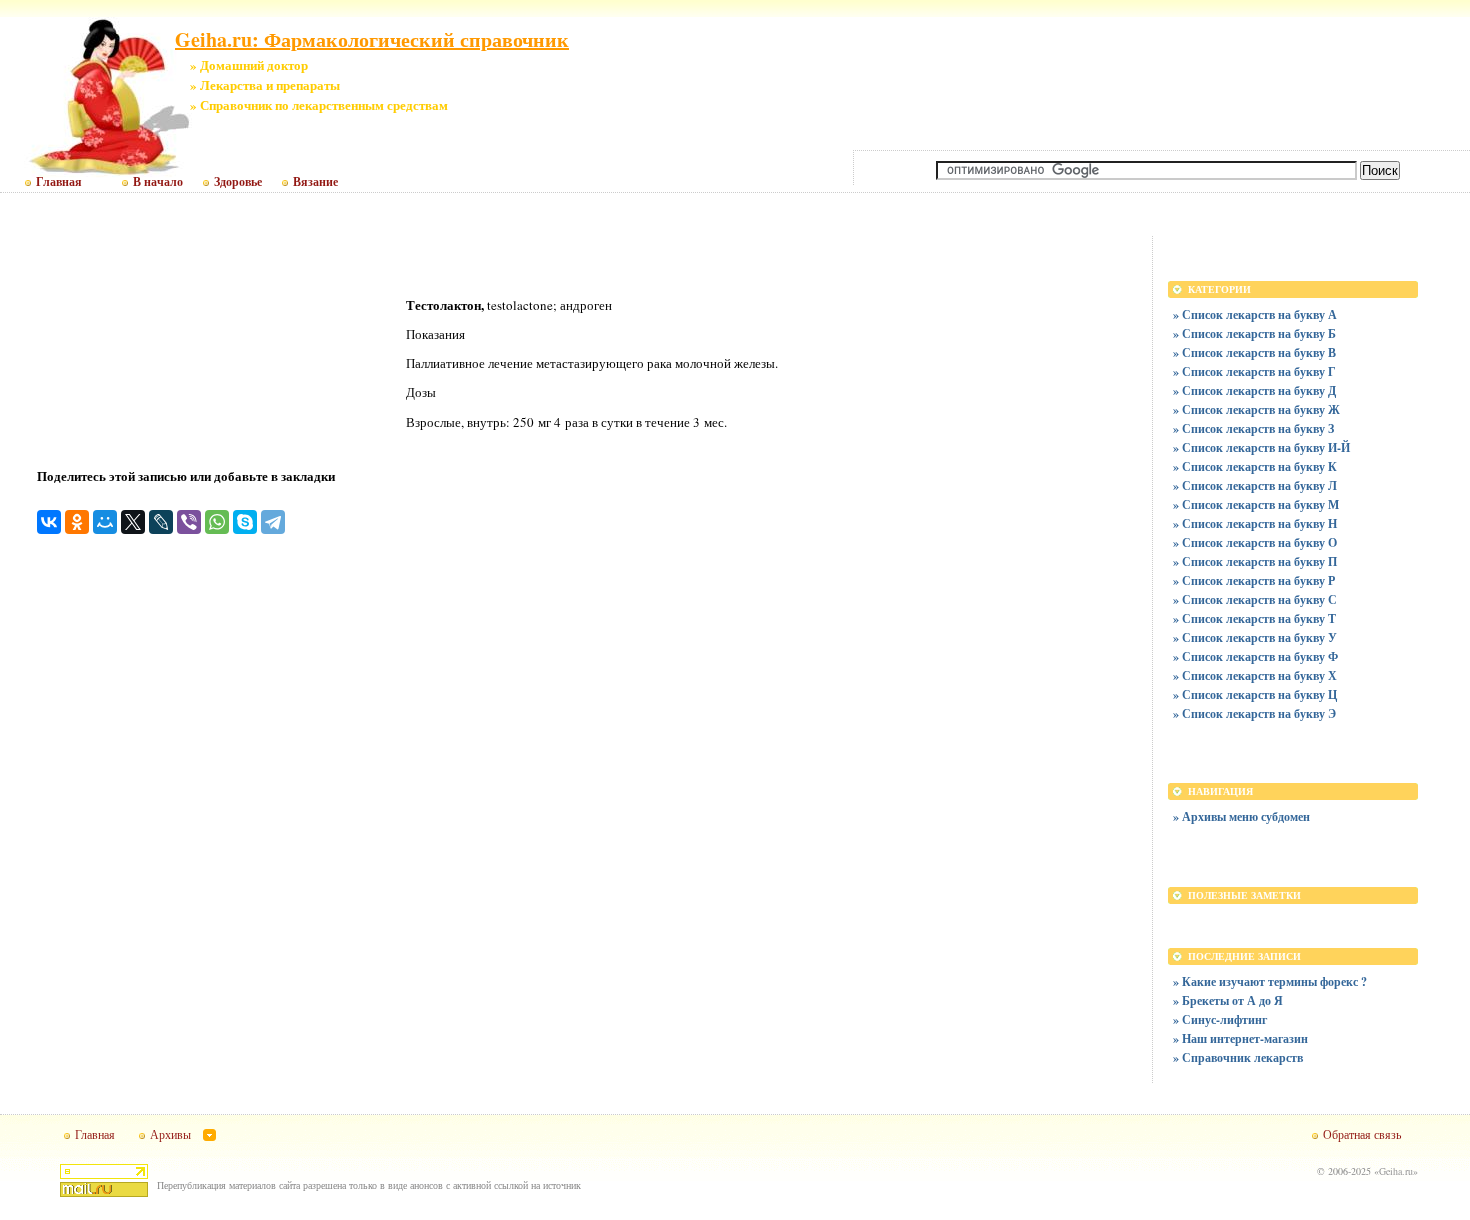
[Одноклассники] (77, 522)
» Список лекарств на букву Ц (1255, 694)
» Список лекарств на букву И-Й (1261, 447)
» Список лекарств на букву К (1255, 466)
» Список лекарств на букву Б (1254, 333)
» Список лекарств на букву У (1255, 637)
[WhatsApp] (217, 522)
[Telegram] (273, 522)
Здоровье (238, 182)
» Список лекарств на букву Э (1254, 713)
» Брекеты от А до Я (1228, 1000)
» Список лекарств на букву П (1255, 561)
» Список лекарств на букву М (1256, 504)
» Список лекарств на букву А (1255, 314)
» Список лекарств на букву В (1254, 352)
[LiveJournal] (161, 522)
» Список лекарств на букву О (1255, 542)
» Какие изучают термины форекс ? (1270, 981)
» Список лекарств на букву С (1255, 599)
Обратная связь (1362, 1134)
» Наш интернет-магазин (1240, 1038)
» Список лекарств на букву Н (1255, 523)
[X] (133, 522)
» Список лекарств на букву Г (1254, 371)
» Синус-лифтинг (1220, 1019)
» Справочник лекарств (1238, 1057)
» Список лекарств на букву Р (1254, 580)
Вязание (315, 182)
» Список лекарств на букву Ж (1256, 409)
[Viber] (189, 522)
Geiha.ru (1396, 1171)
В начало (158, 182)
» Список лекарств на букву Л (1255, 485)
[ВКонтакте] (49, 522)
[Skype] (245, 522)
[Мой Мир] (105, 522)
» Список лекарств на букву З (1253, 428)
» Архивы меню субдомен (1241, 816)
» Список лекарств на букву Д (1254, 390)
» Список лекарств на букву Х (1255, 675)
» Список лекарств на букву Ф (1255, 656)
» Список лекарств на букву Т (1254, 618)
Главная (59, 182)
